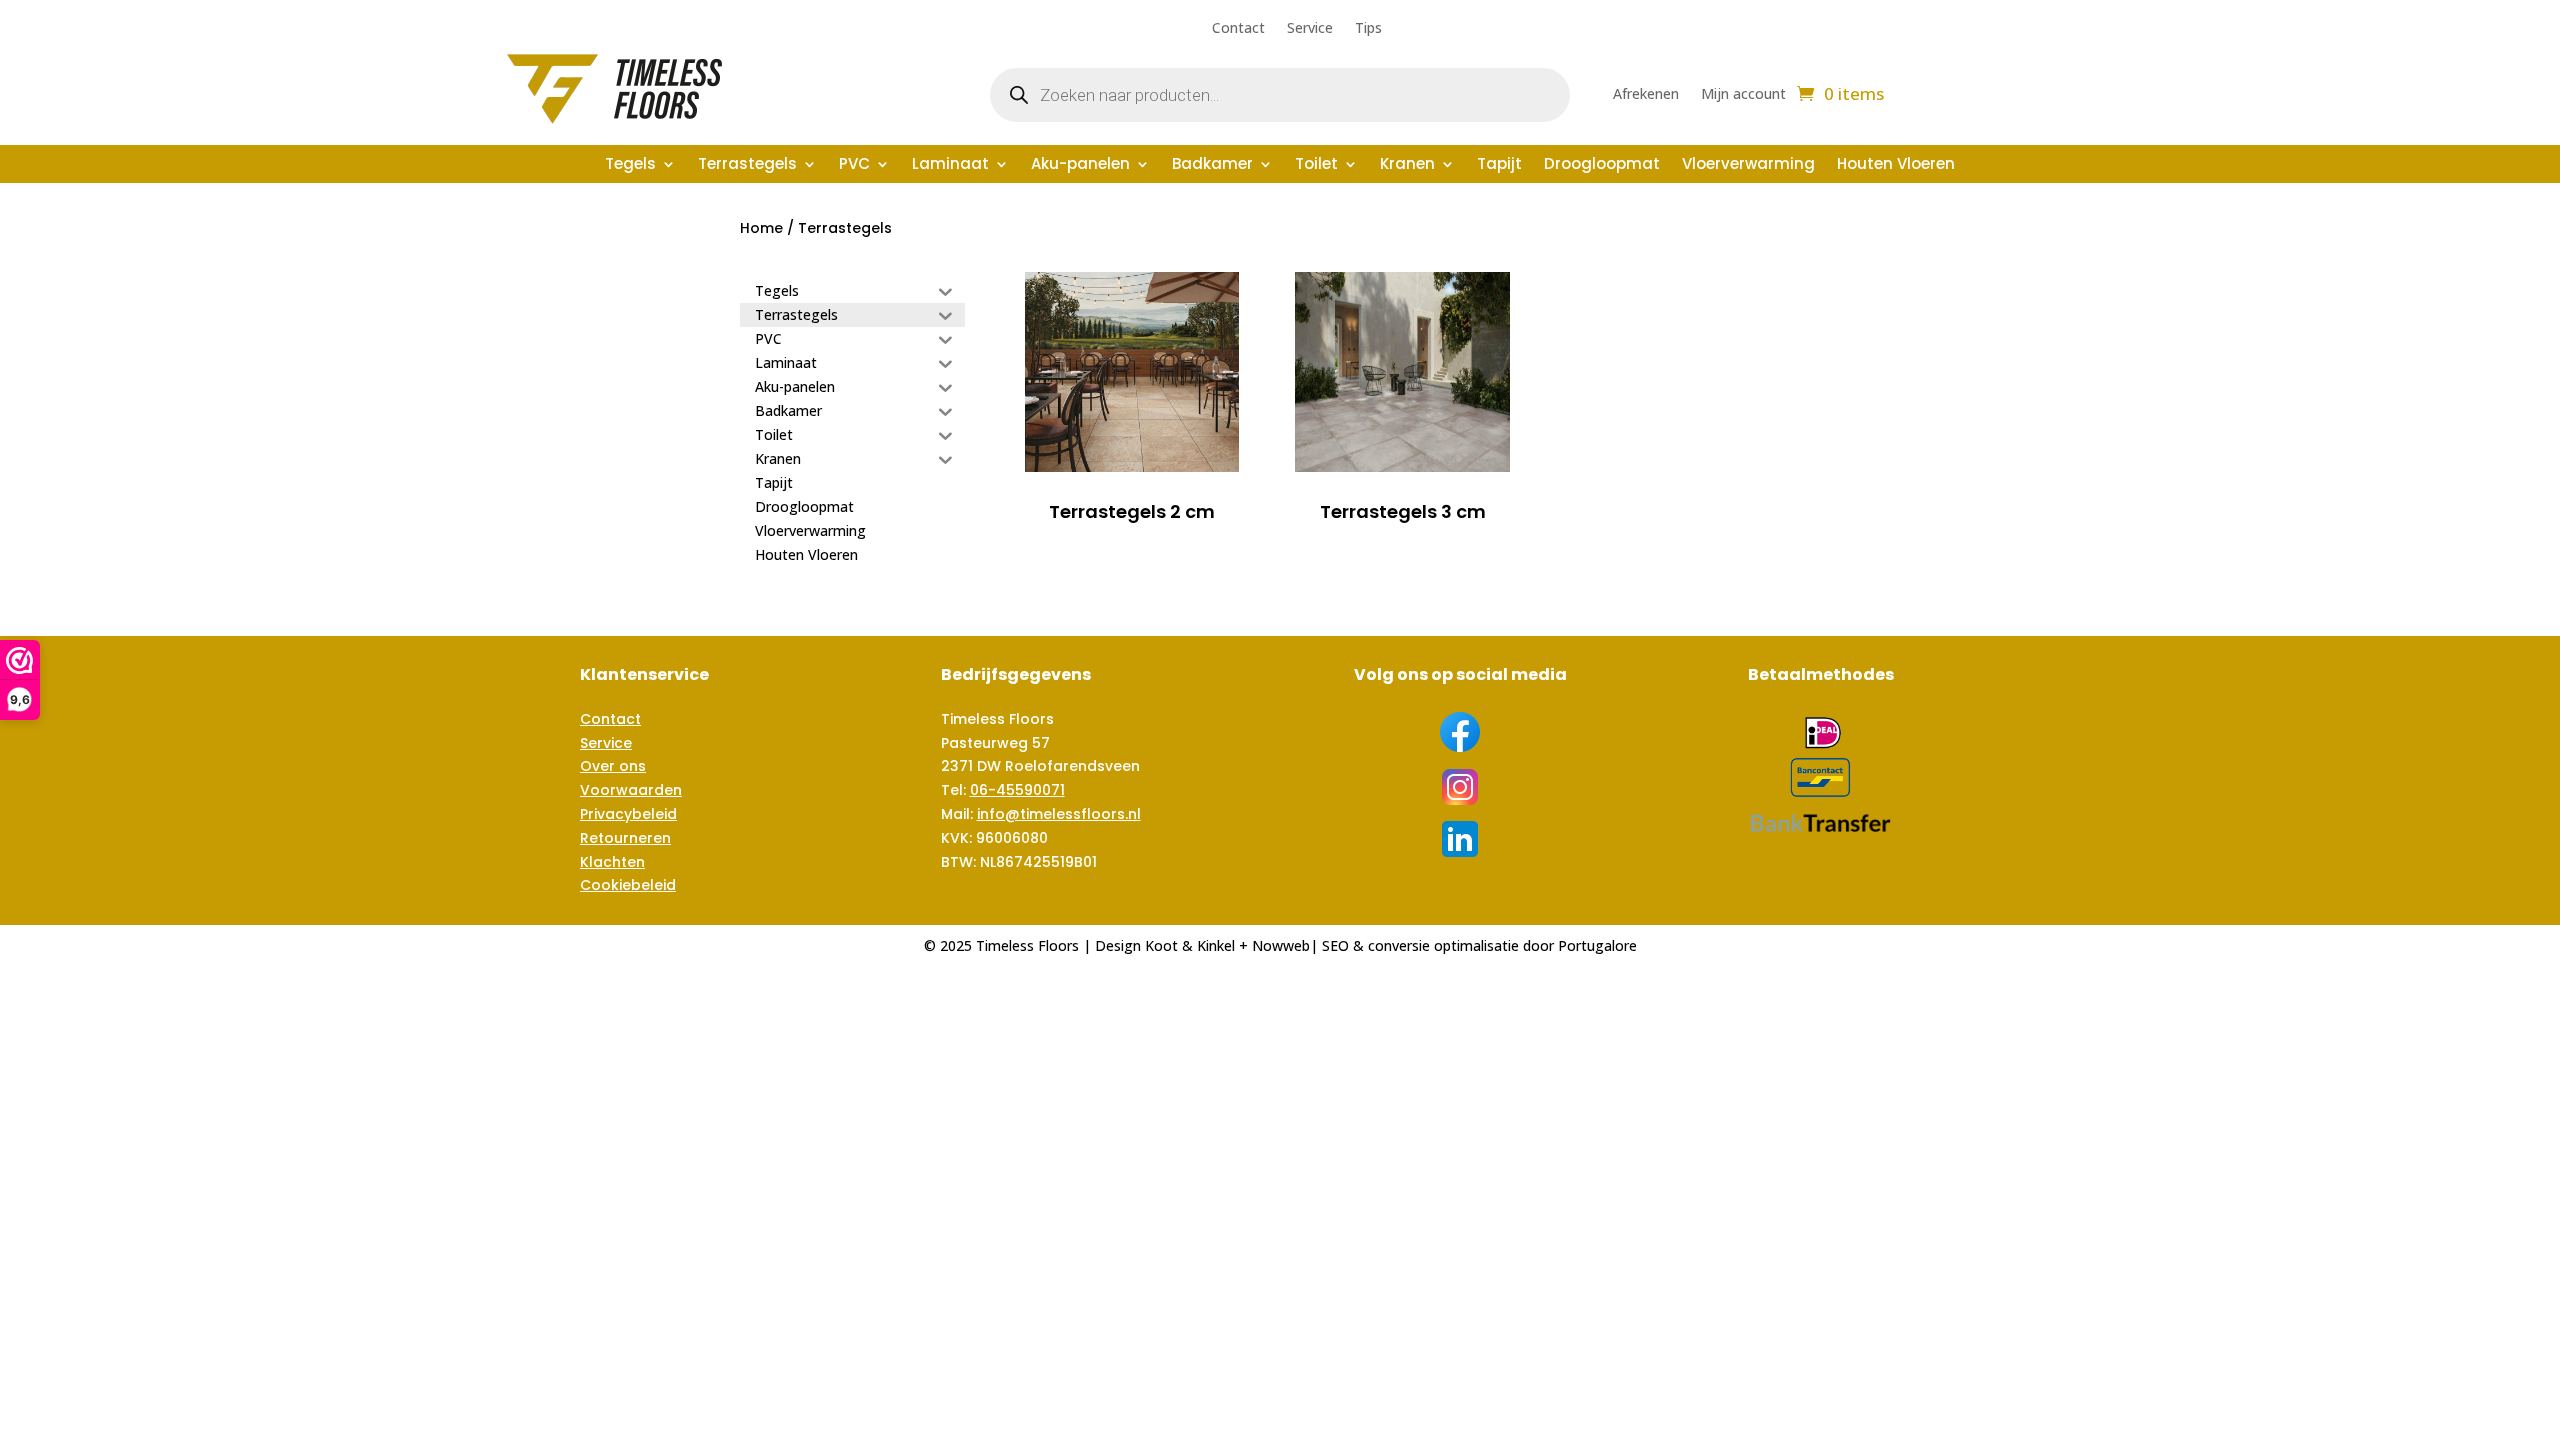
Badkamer (1212, 165)
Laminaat (950, 165)
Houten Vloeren (1896, 165)
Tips (1368, 29)
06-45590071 (1017, 790)
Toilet (1316, 165)
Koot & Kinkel (1190, 945)
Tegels (630, 165)
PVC (854, 165)
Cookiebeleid (628, 885)
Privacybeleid (628, 814)
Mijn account (1743, 95)
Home (761, 228)
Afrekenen (1646, 95)
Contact (1238, 29)
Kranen (1407, 165)
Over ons (613, 766)
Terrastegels (747, 165)
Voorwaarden (631, 790)
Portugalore (1597, 945)
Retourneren (625, 838)
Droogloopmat (1602, 165)
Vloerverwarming (1748, 165)
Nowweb (1281, 945)
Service (1310, 29)
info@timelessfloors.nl (1059, 814)
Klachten (612, 862)
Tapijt (1499, 165)
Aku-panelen (1080, 165)
